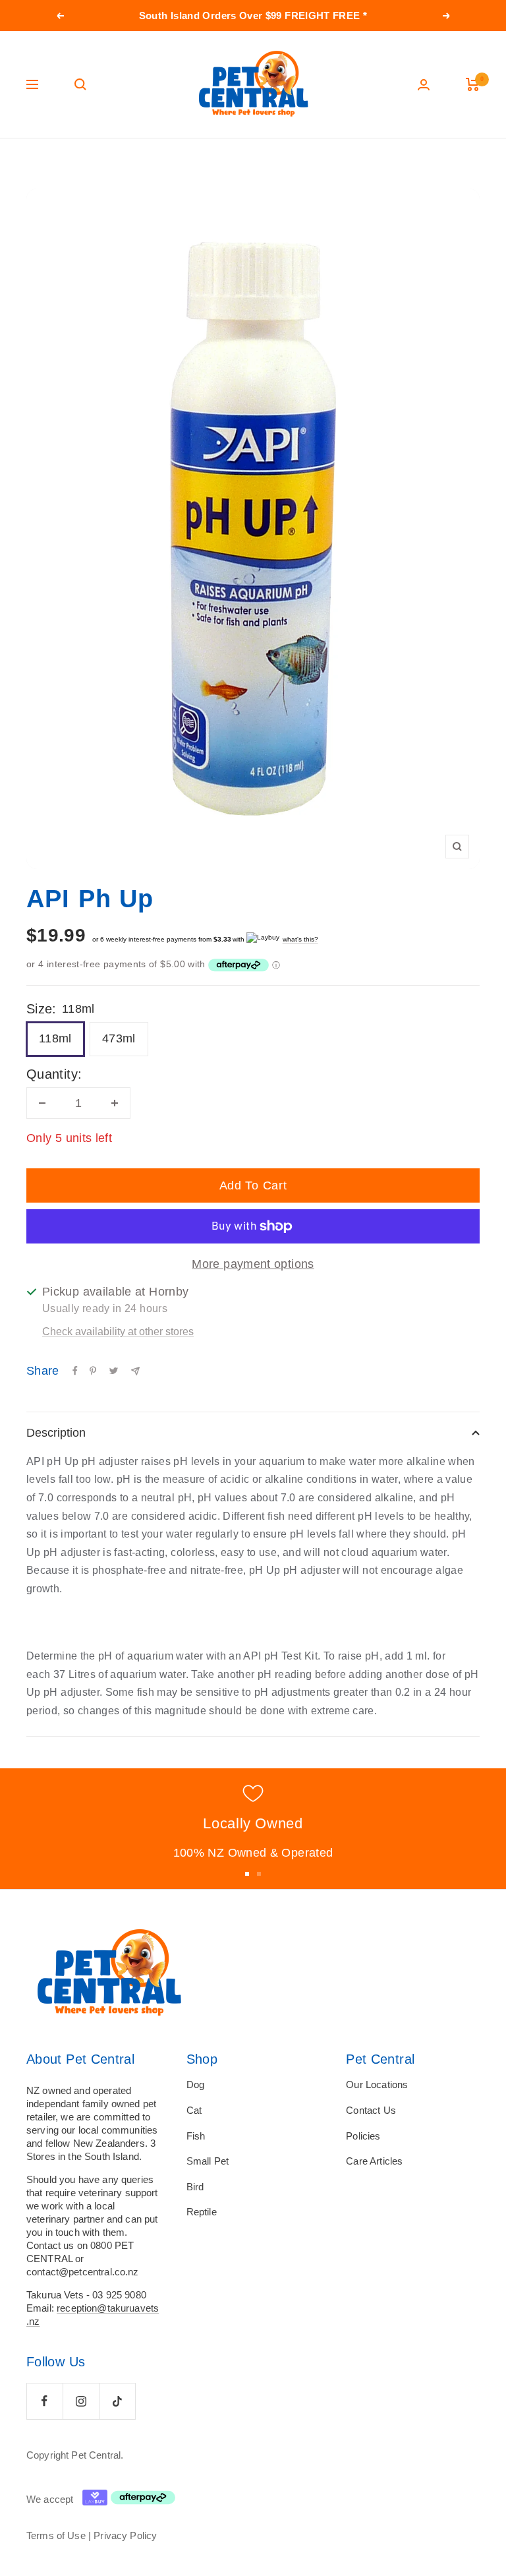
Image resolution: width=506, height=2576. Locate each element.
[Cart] (473, 84)
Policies (363, 2136)
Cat (194, 2110)
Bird (195, 2187)
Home (38, 164)
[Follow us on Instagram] (81, 2401)
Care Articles (374, 2161)
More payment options (253, 1264)
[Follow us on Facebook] (44, 2401)
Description (56, 1433)
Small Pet (208, 2161)
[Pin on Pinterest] (93, 1371)
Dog (195, 2084)
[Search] (80, 84)
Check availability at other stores (118, 1332)
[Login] (424, 85)
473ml (119, 1038)
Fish (196, 2136)
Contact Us (371, 2110)
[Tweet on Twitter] (114, 1371)
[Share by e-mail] (135, 1371)
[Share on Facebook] (75, 1371)
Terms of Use (56, 2535)
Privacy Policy (125, 2535)
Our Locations (377, 2084)
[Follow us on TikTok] (117, 2401)
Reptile (202, 2212)
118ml (55, 1038)
